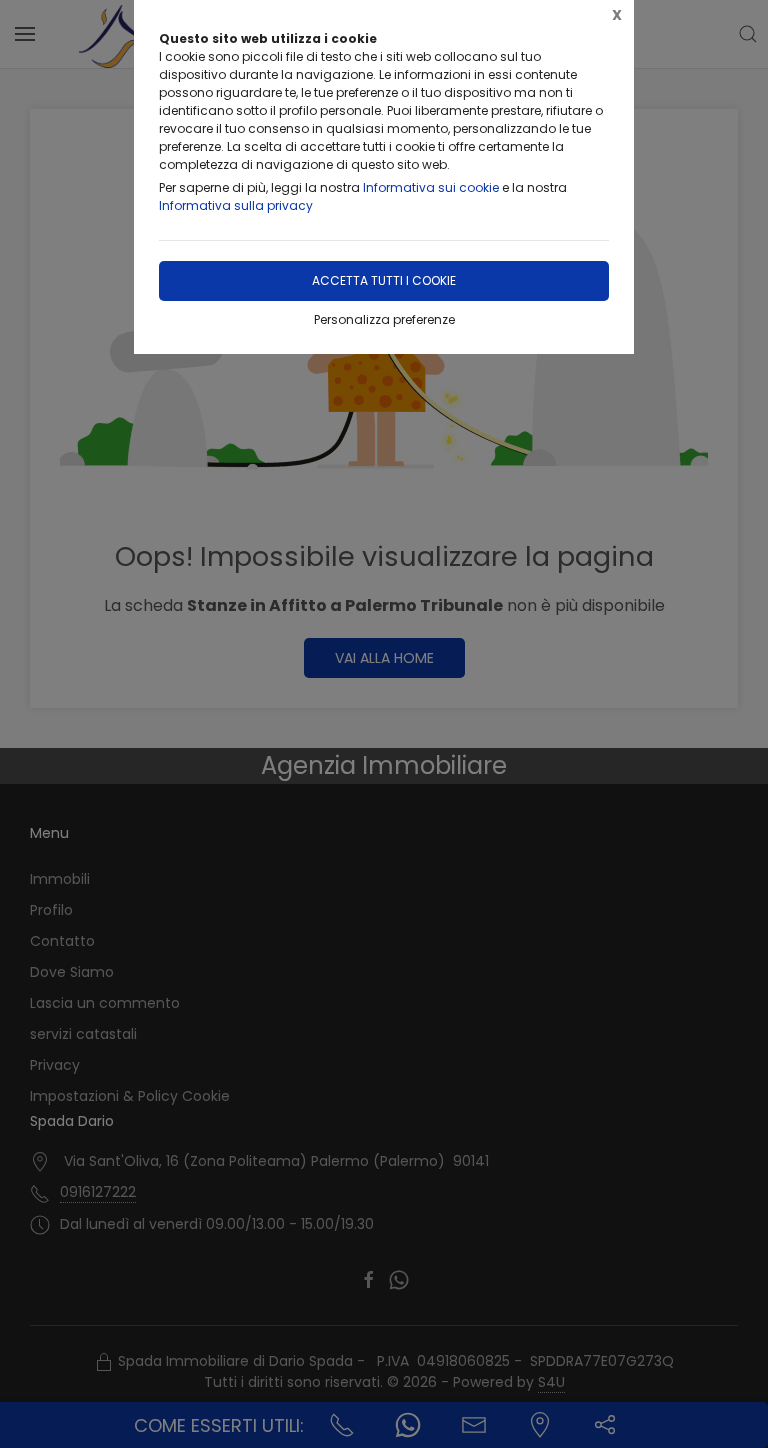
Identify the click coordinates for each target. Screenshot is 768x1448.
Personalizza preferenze (384, 319)
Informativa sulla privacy (236, 205)
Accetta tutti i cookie (384, 280)
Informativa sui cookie (431, 187)
